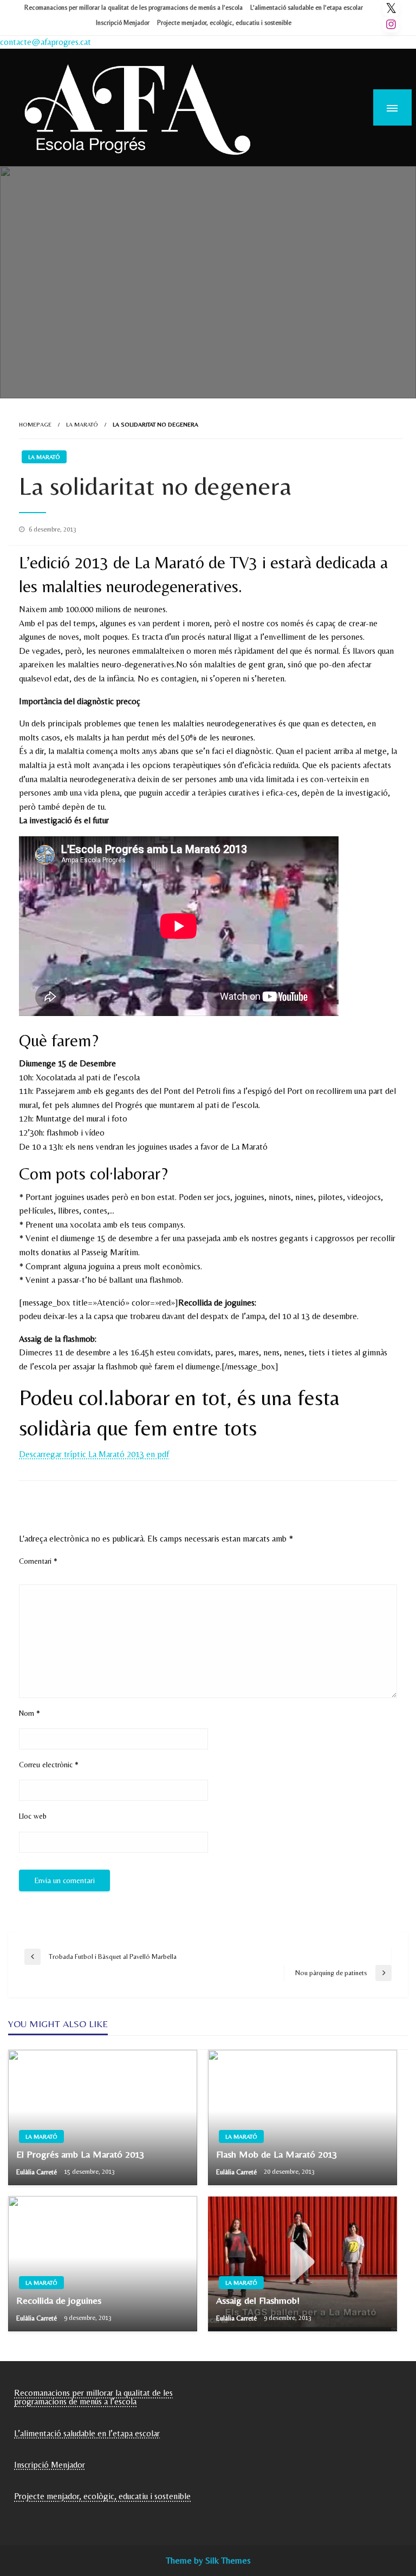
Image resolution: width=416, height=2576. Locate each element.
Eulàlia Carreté (37, 2172)
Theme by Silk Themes (208, 2560)
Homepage (35, 424)
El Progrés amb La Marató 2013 (80, 2154)
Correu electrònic (49, 1765)
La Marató (82, 424)
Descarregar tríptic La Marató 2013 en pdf (94, 1454)
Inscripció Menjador (123, 23)
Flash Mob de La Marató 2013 (277, 2154)
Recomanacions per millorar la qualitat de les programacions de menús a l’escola (134, 8)
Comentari (38, 1561)
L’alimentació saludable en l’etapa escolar (307, 8)
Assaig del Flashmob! (258, 2300)
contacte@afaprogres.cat (45, 42)
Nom (30, 1713)
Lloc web (33, 1816)
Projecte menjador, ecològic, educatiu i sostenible (224, 23)
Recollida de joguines (59, 2300)
